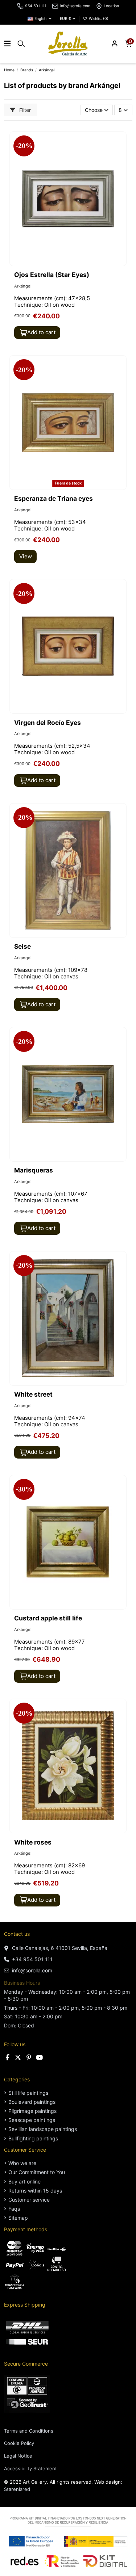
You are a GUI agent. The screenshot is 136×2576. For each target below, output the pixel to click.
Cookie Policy (19, 2443)
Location (111, 6)
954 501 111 (36, 6)
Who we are (22, 2163)
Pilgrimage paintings (32, 2111)
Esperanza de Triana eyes (53, 498)
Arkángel (23, 286)
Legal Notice (18, 2456)
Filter (24, 110)
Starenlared (17, 2489)
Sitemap (18, 2218)
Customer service (29, 2200)
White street (33, 1394)
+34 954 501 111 (32, 1959)
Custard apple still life (48, 1618)
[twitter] (18, 2057)
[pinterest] (29, 2057)
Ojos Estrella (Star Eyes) (52, 275)
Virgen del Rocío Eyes (48, 723)
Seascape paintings (32, 2120)
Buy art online (24, 2181)
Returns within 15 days (35, 2191)
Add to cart (41, 332)
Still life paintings (28, 2093)
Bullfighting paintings (33, 2138)
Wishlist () (98, 19)
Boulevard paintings (32, 2102)
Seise (22, 946)
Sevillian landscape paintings (43, 2129)
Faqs (14, 2209)
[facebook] (8, 2057)
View (26, 556)
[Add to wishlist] (120, 142)
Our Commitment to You (37, 2172)
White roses (33, 1842)
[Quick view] (120, 155)
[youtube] (39, 2057)
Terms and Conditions (29, 2431)
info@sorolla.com (75, 6)
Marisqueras (34, 1170)
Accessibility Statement (30, 2468)
